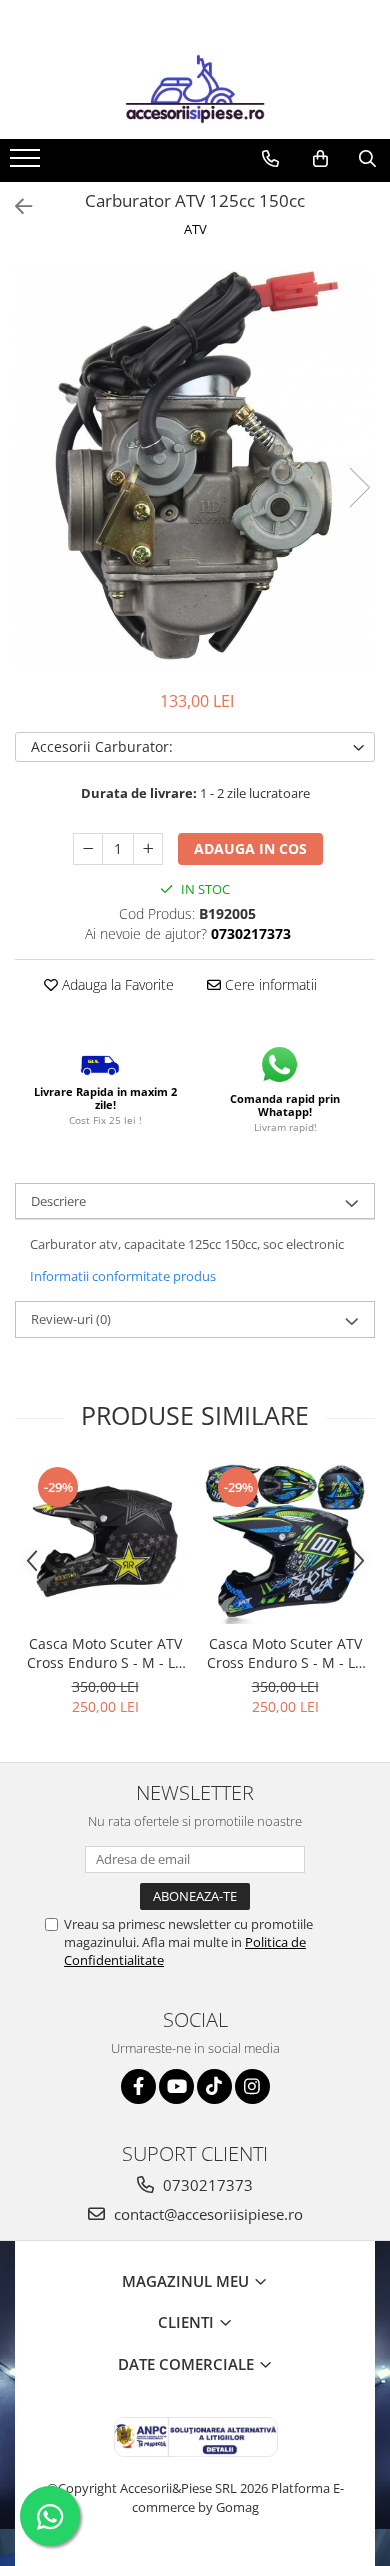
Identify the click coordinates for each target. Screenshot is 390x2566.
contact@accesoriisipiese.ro (206, 2214)
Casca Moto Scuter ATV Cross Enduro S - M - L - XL (105, 1653)
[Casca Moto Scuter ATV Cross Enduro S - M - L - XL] (105, 1544)
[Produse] (27, 164)
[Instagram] (252, 2086)
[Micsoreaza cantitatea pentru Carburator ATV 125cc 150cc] (88, 849)
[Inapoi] (15, 206)
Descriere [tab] (58, 1201)
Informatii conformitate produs (123, 1276)
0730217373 (206, 2185)
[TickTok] (214, 2086)
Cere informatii (269, 984)
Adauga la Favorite (116, 984)
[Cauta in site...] (367, 159)
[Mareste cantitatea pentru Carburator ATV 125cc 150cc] (148, 849)
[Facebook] (138, 2086)
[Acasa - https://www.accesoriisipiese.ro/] (195, 89)
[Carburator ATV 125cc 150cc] (195, 467)
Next (359, 487)
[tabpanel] (195, 467)
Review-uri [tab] (71, 1319)
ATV (195, 229)
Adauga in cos (250, 848)
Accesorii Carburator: (102, 746)
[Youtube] (176, 2086)
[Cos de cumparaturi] (320, 159)
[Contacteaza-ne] (270, 159)
